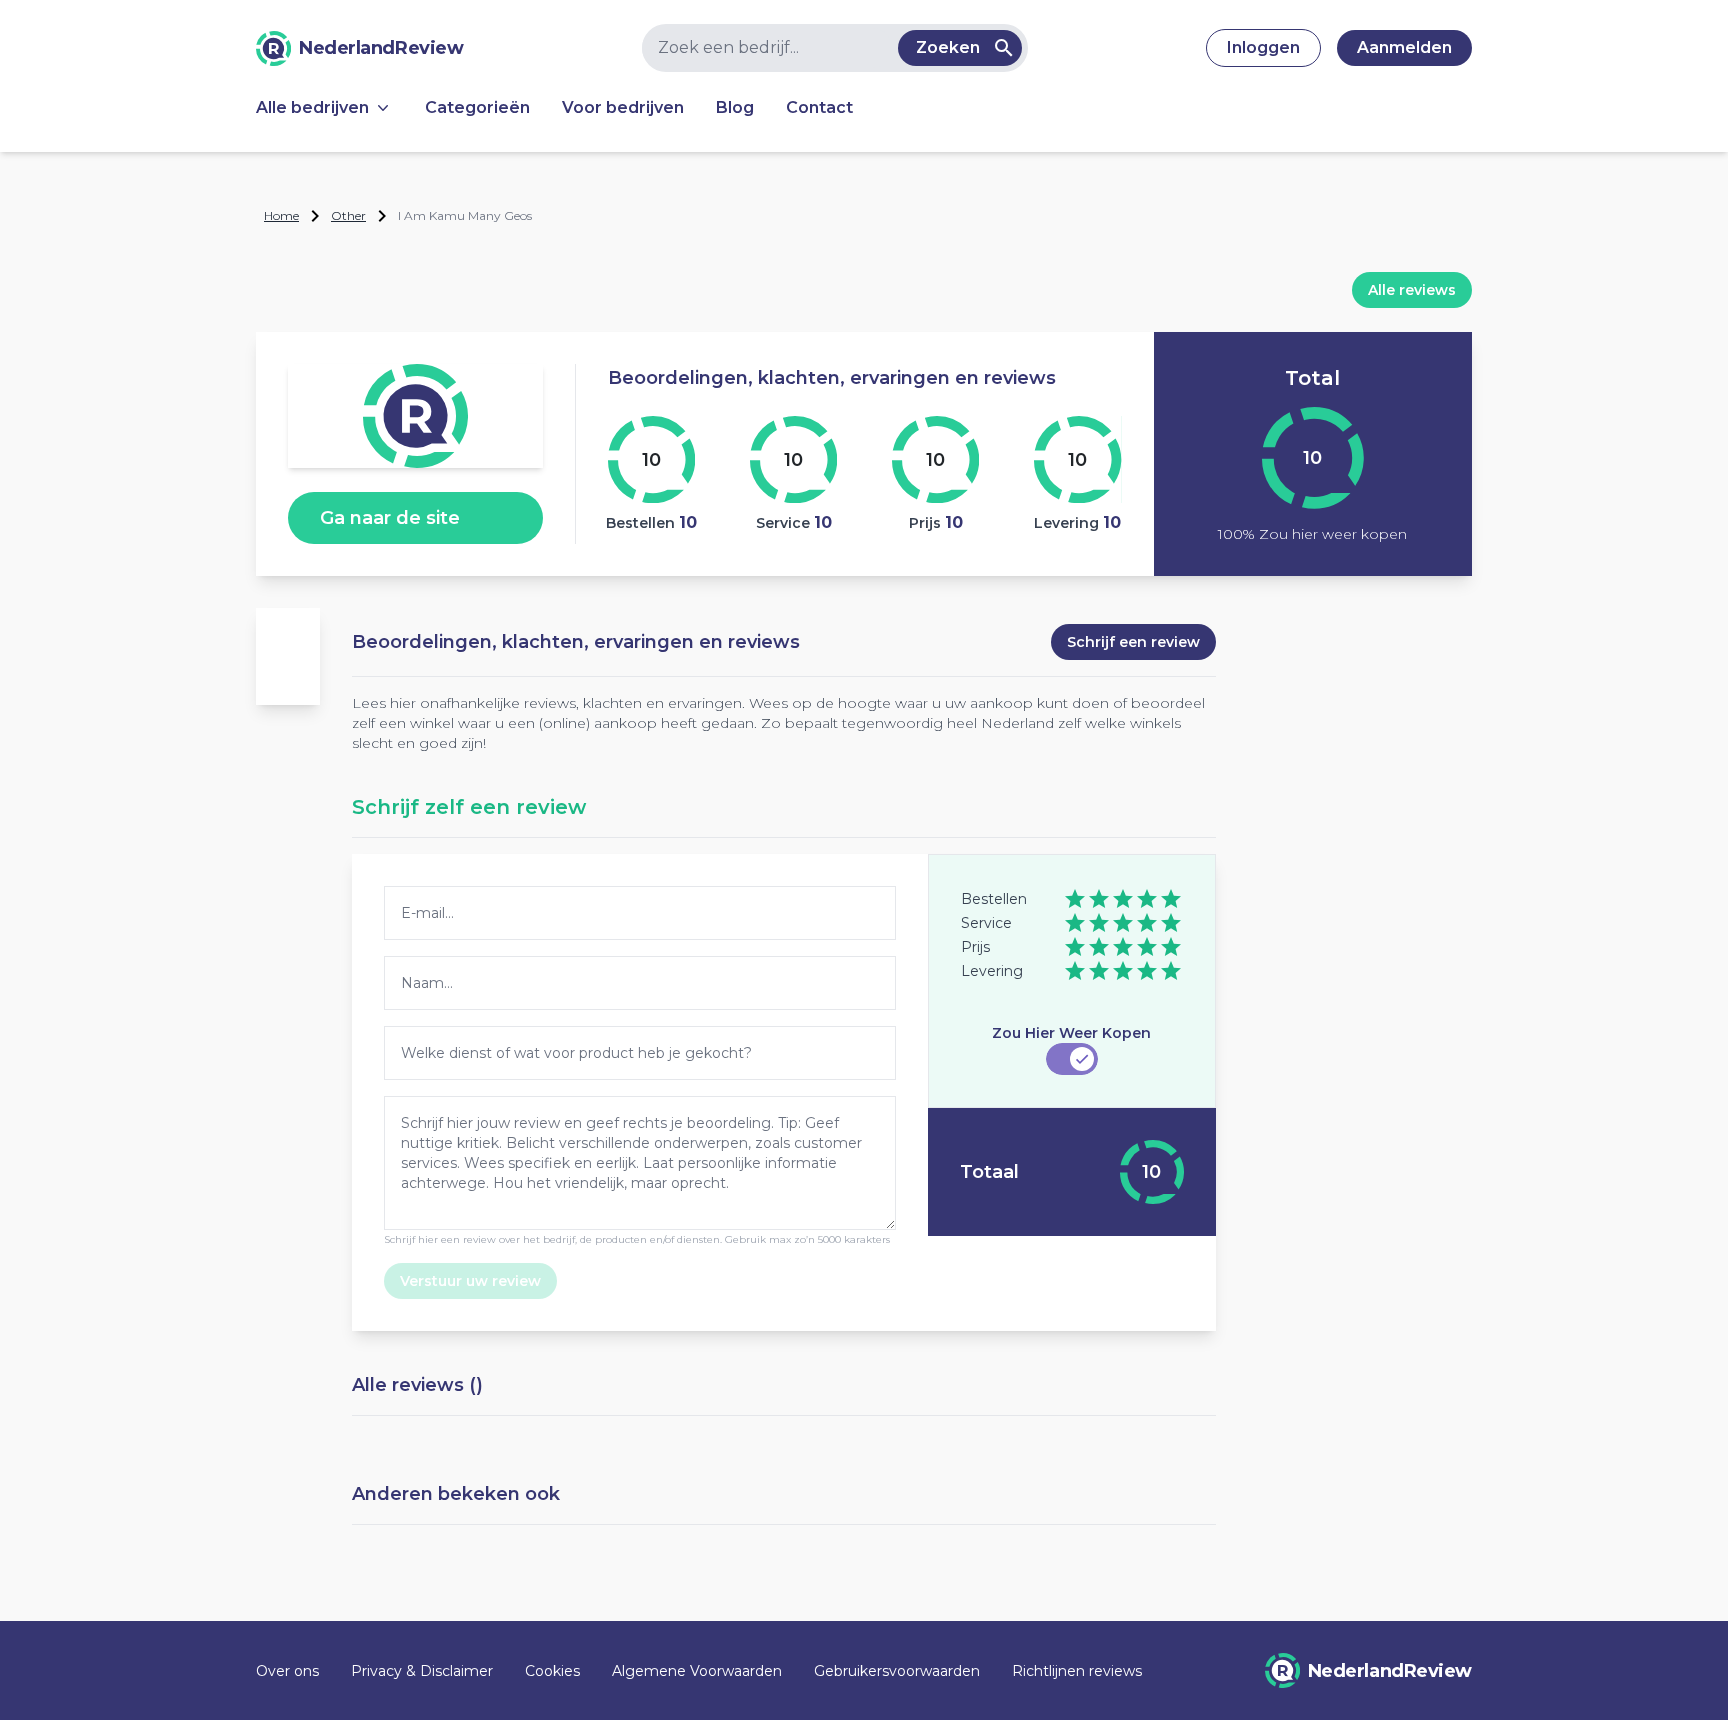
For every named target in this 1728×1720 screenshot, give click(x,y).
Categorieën (477, 107)
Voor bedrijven (623, 107)
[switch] (1072, 1059)
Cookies (552, 1671)
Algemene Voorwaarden (697, 1671)
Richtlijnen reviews (1077, 1671)
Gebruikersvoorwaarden (897, 1671)
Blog (735, 107)
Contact (819, 107)
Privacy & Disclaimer (422, 1671)
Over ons (287, 1671)
